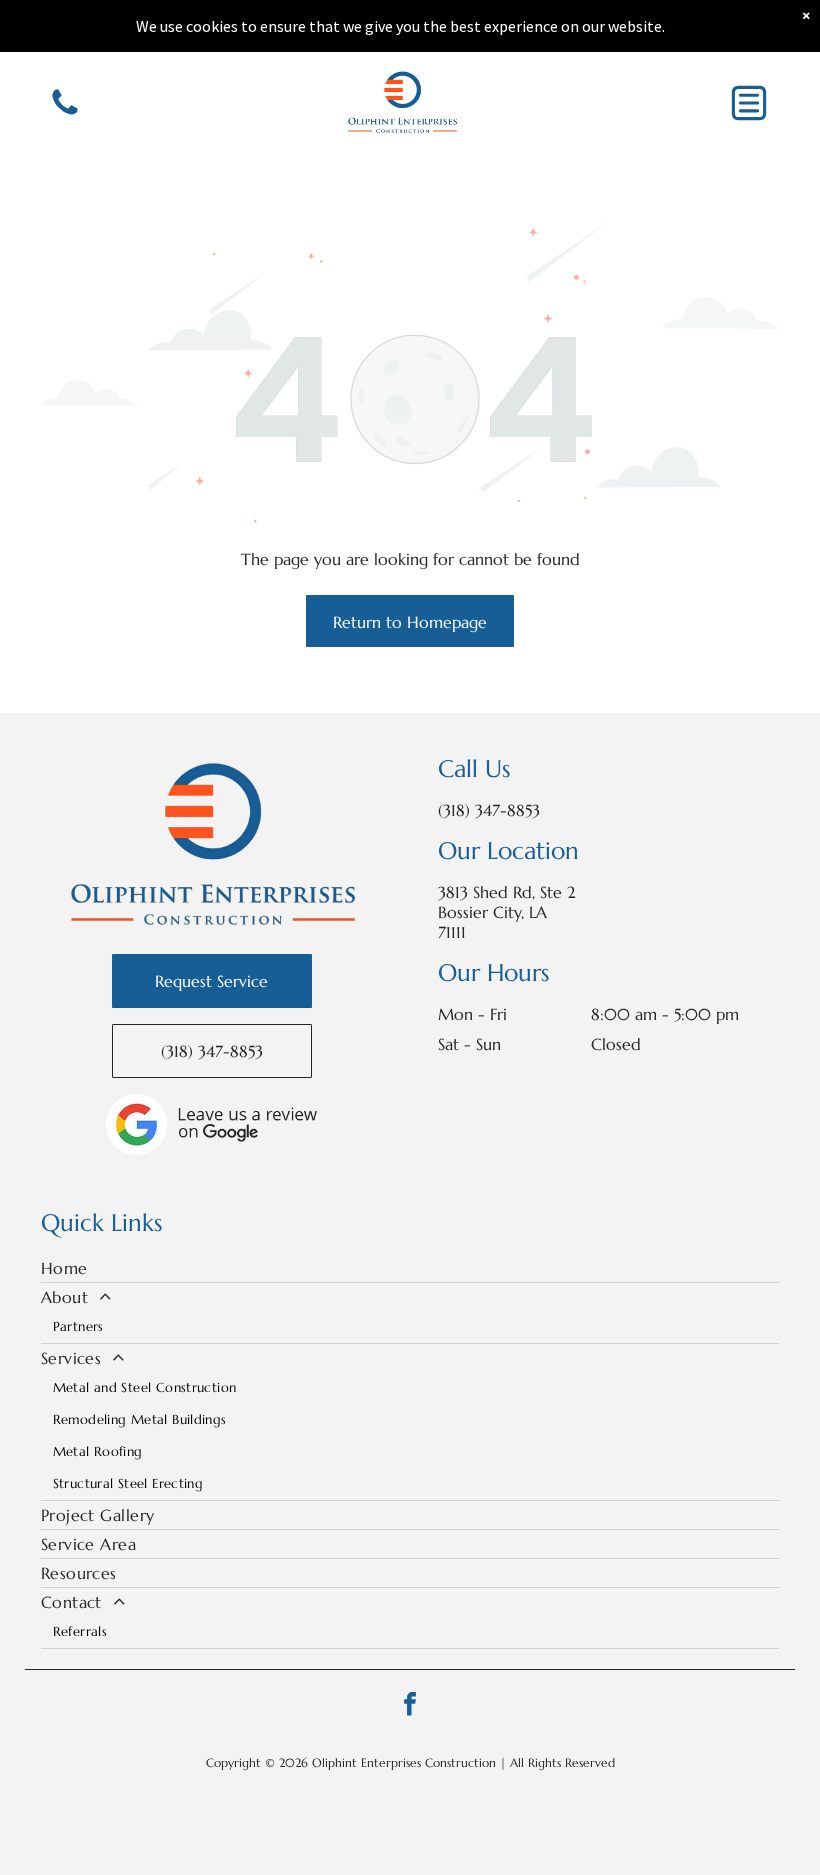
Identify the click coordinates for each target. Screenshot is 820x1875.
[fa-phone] (65, 113)
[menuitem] (410, 1268)
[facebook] (410, 1706)
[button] (749, 103)
